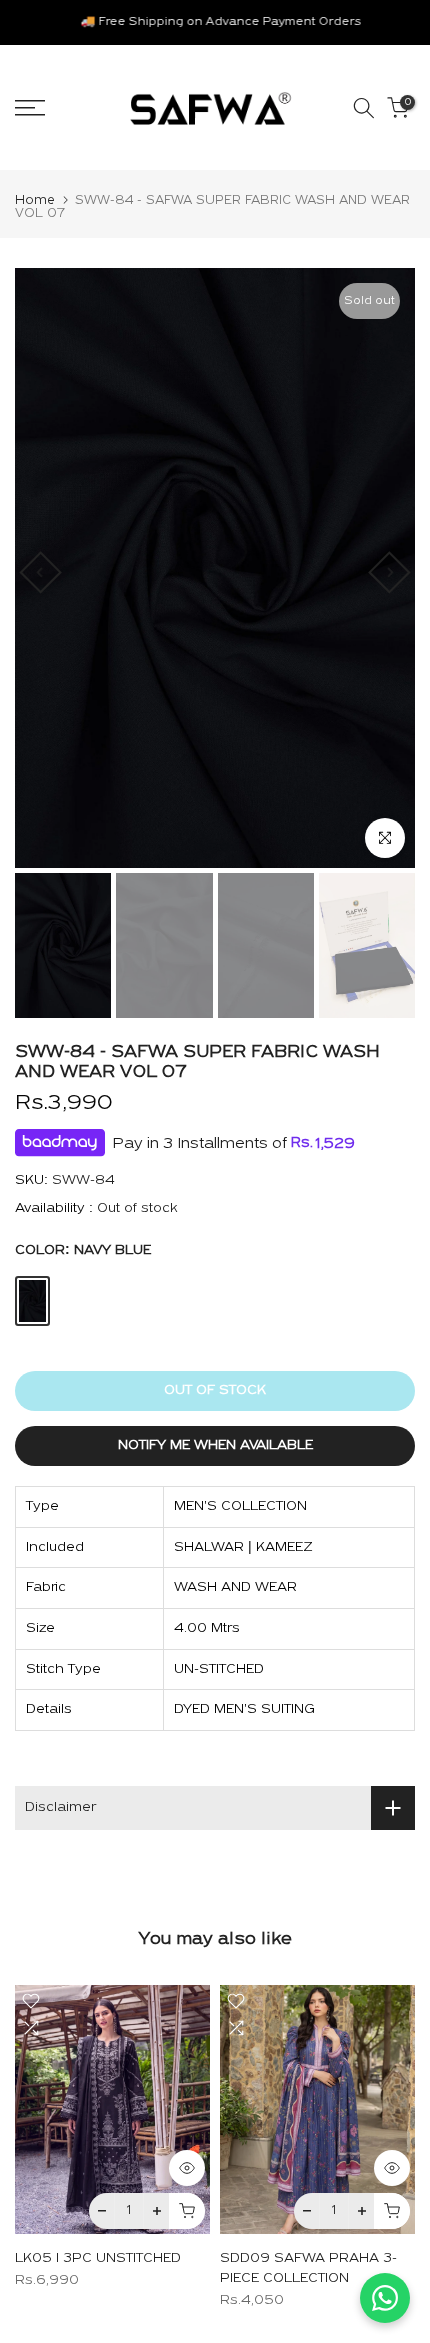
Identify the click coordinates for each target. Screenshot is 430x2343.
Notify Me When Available (215, 1445)
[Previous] (40, 572)
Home (35, 200)
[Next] (389, 572)
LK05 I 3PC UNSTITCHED (98, 2258)
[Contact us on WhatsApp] (385, 2298)
